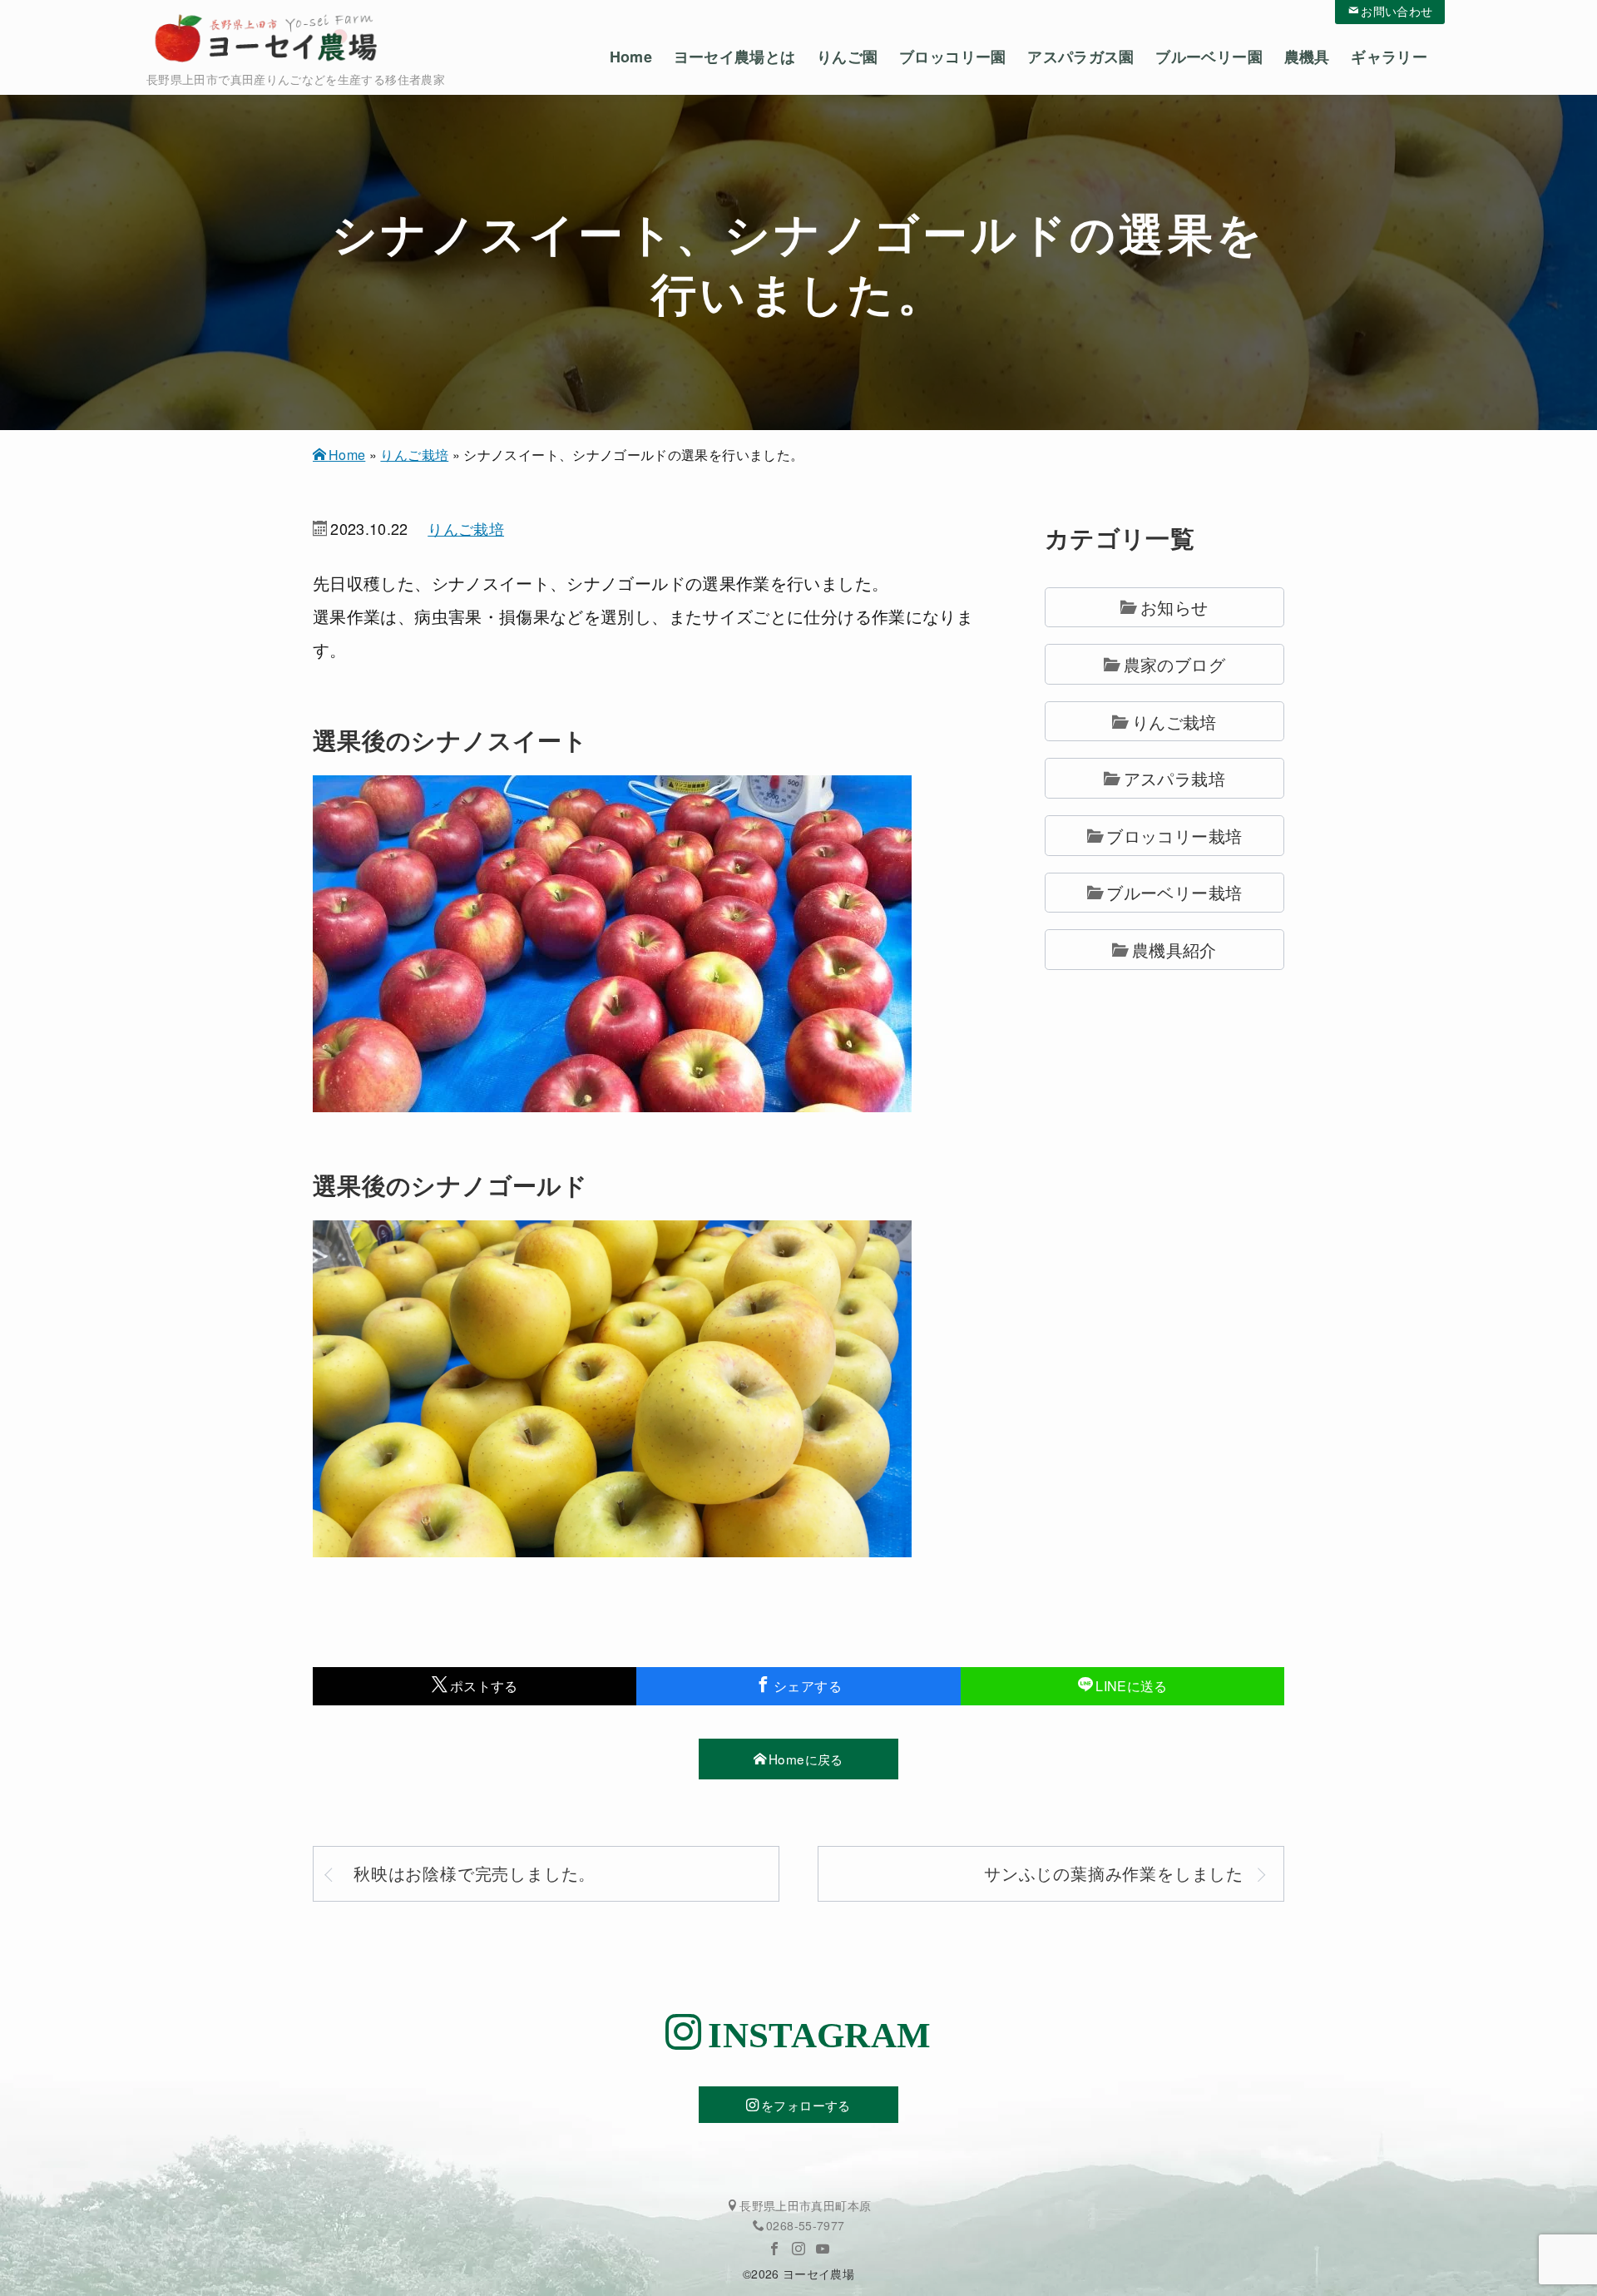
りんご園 (847, 57)
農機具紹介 (1174, 950)
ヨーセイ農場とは (735, 57)
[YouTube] (823, 2249)
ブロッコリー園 (953, 57)
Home (631, 57)
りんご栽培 (414, 455)
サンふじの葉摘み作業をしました (1114, 1873)
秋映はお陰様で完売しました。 (475, 1873)
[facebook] (774, 2249)
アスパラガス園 (1081, 57)
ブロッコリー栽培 (1174, 836)
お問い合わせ (1397, 10)
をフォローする (806, 2105)
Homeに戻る (806, 1759)
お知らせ (1174, 607)
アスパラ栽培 (1174, 778)
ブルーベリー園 (1209, 57)
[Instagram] (798, 2249)
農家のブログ (1174, 664)
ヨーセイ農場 (818, 2274)
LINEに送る (1132, 1686)
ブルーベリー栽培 (1174, 892)
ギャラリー (1389, 57)
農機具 (1307, 57)
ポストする (484, 1686)
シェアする (808, 1686)
